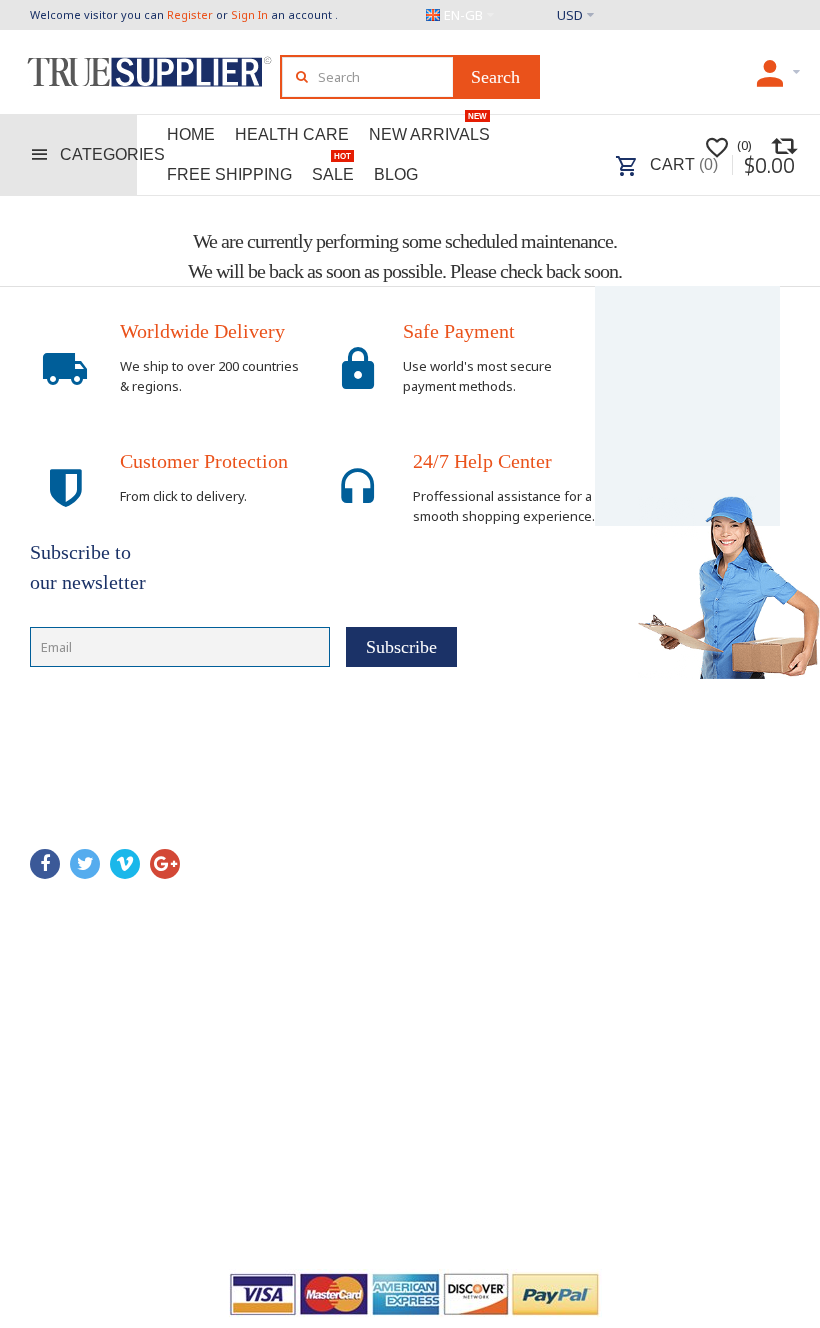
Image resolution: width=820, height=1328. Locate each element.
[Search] (495, 77)
